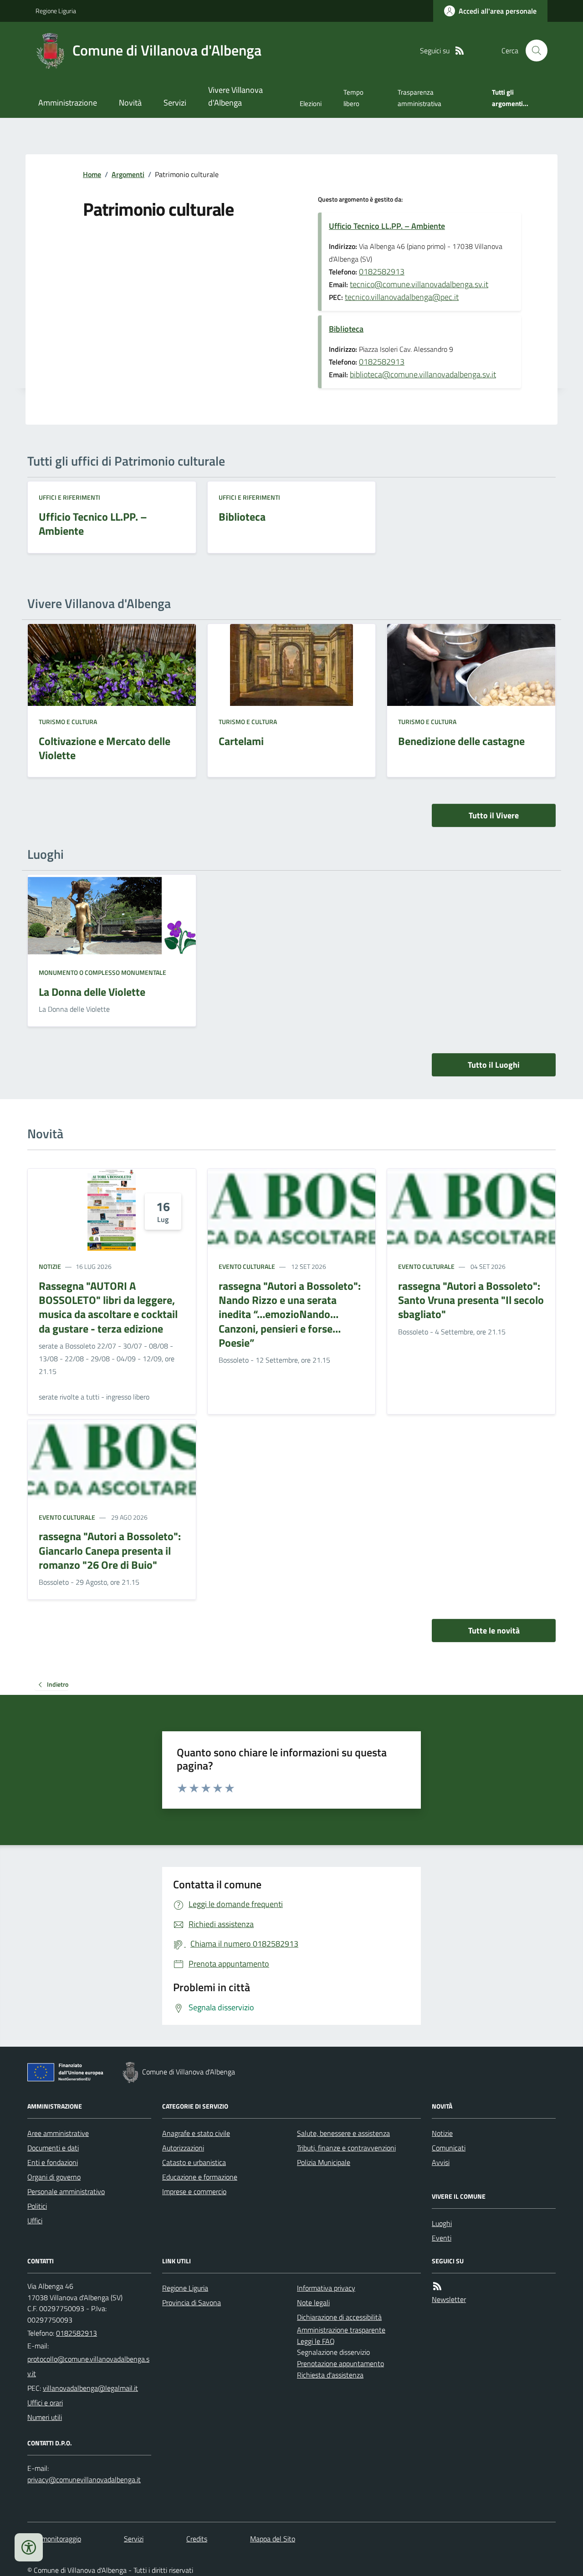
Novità (130, 103)
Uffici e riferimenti (69, 497)
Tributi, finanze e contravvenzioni (346, 2148)
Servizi (175, 103)
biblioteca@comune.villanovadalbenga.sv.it (423, 374)
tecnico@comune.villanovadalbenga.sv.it (419, 284)
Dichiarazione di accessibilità (339, 2317)
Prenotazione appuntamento (340, 2363)
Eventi (442, 2238)
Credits (197, 2539)
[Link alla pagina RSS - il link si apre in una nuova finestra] (460, 51)
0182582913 (382, 271)
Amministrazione (68, 103)
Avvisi (441, 2162)
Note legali (313, 2302)
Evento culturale (247, 1266)
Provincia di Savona (192, 2302)
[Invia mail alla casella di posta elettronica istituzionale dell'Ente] (89, 2366)
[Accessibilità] (29, 2547)
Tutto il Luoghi (494, 1065)
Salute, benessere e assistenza (343, 2133)
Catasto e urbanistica (194, 2162)
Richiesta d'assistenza (330, 2375)
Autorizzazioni (183, 2148)
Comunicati (449, 2148)
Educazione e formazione (200, 2177)
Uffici (35, 2221)
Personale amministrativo (66, 2191)
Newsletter (449, 2299)
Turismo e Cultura (68, 722)
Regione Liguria (56, 11)
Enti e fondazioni (53, 2162)
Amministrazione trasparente (341, 2330)
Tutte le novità (494, 1630)
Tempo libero (353, 98)
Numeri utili (45, 2417)
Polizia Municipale (324, 2162)
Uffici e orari (45, 2403)
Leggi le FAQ (316, 2341)
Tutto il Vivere (494, 815)
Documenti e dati (53, 2148)
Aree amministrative (58, 2133)
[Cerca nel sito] (533, 51)
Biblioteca (346, 329)
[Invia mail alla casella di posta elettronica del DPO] (84, 2480)
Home (92, 174)
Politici (37, 2206)
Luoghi (442, 2223)
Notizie (50, 1266)
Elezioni (311, 104)
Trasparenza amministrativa (419, 98)
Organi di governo (54, 2177)
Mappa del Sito (273, 2539)
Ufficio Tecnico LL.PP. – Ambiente (387, 226)
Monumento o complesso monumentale (102, 972)
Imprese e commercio (194, 2191)
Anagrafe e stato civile (196, 2133)
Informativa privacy (326, 2288)
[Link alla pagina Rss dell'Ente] (437, 2286)
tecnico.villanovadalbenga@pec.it (402, 297)
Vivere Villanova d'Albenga (235, 96)
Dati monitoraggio (54, 2539)
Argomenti (128, 174)
